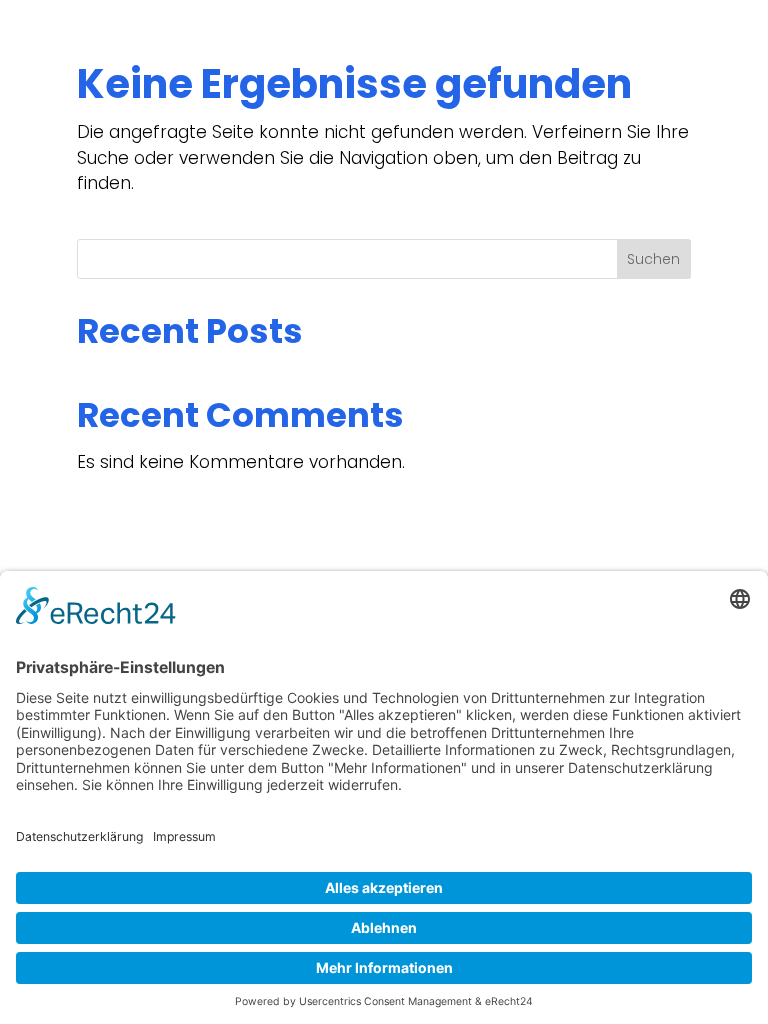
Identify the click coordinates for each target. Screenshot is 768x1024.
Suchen (653, 259)
